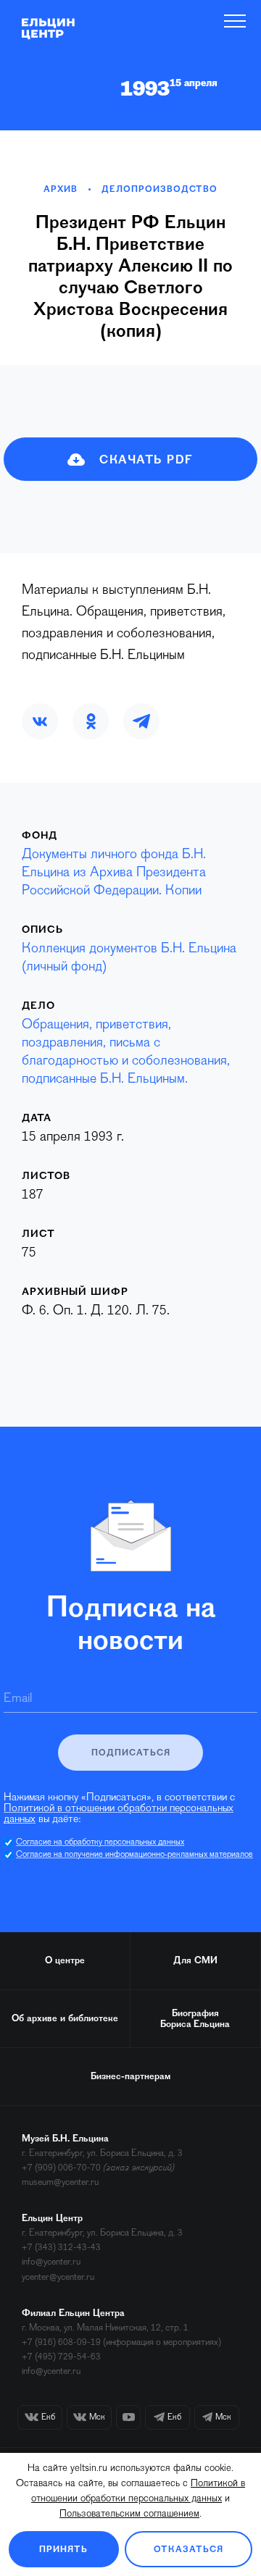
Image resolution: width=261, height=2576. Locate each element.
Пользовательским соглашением (129, 2514)
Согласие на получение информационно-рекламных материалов (134, 1855)
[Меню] (235, 21)
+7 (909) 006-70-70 (61, 2168)
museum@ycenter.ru (60, 2182)
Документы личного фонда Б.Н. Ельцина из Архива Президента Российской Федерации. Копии (114, 873)
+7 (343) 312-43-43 (61, 2248)
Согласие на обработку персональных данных (100, 1842)
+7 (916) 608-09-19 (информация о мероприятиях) (121, 2342)
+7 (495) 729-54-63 (61, 2357)
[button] (40, 721)
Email (18, 1699)
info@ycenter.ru (51, 2262)
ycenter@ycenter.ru (58, 2277)
